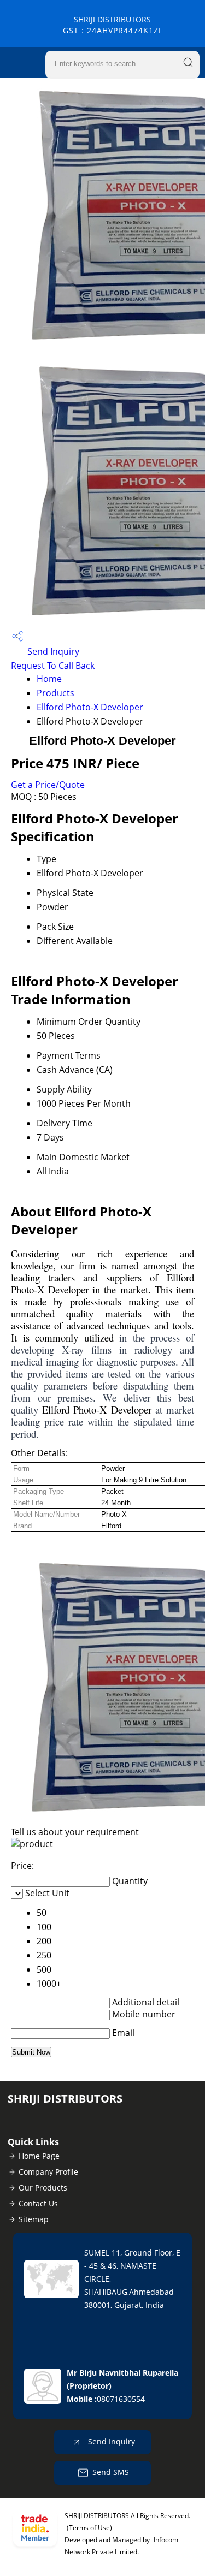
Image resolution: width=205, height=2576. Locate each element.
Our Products (43, 2188)
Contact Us (38, 2203)
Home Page (39, 2156)
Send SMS (111, 2472)
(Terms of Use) (89, 2528)
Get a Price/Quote (48, 785)
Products (55, 693)
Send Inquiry (52, 651)
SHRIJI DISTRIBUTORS (112, 25)
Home (49, 679)
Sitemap (34, 2219)
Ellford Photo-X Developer (90, 707)
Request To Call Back (53, 666)
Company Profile (48, 2172)
